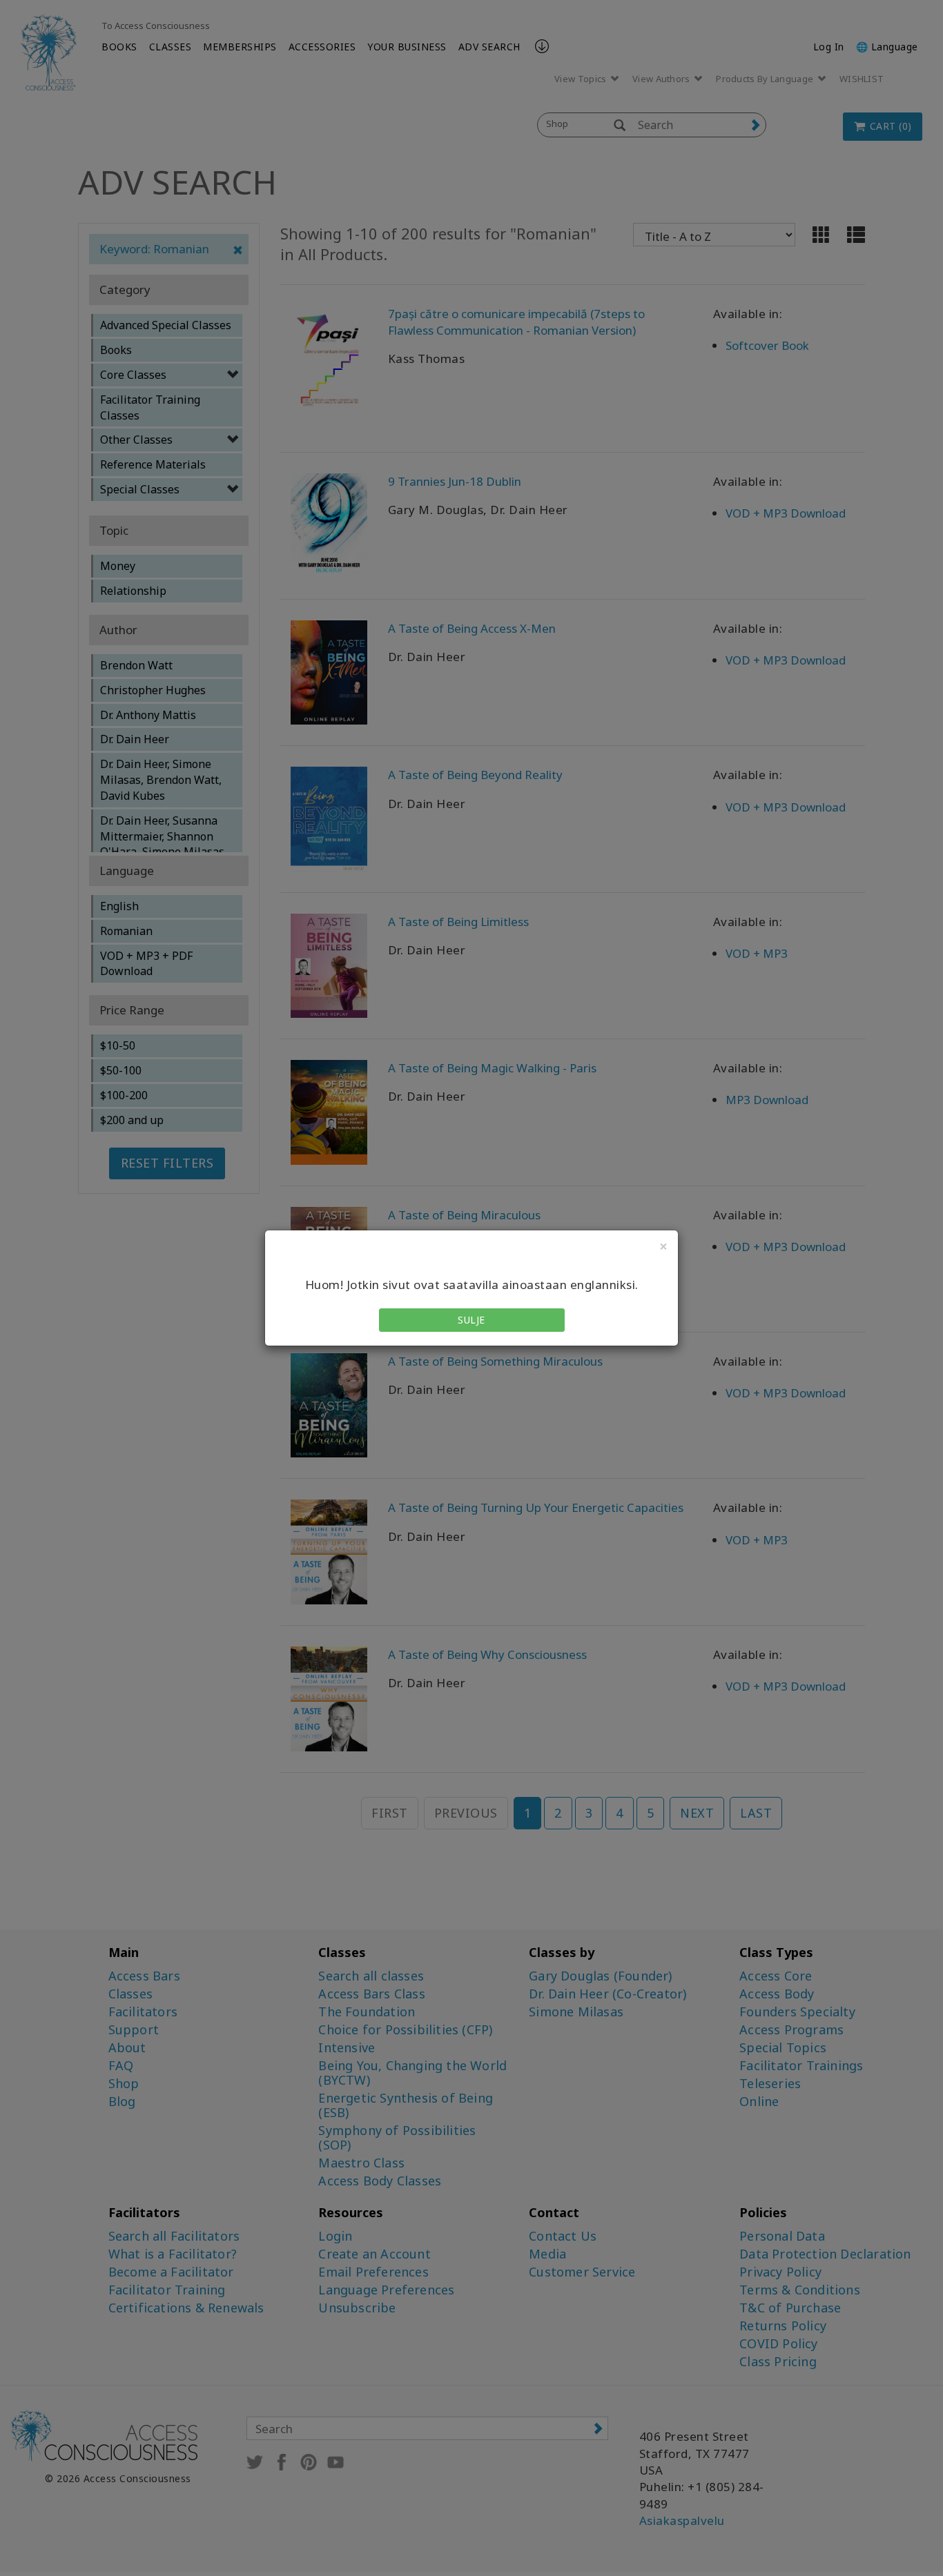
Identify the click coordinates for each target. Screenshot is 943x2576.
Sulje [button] (471, 1320)
